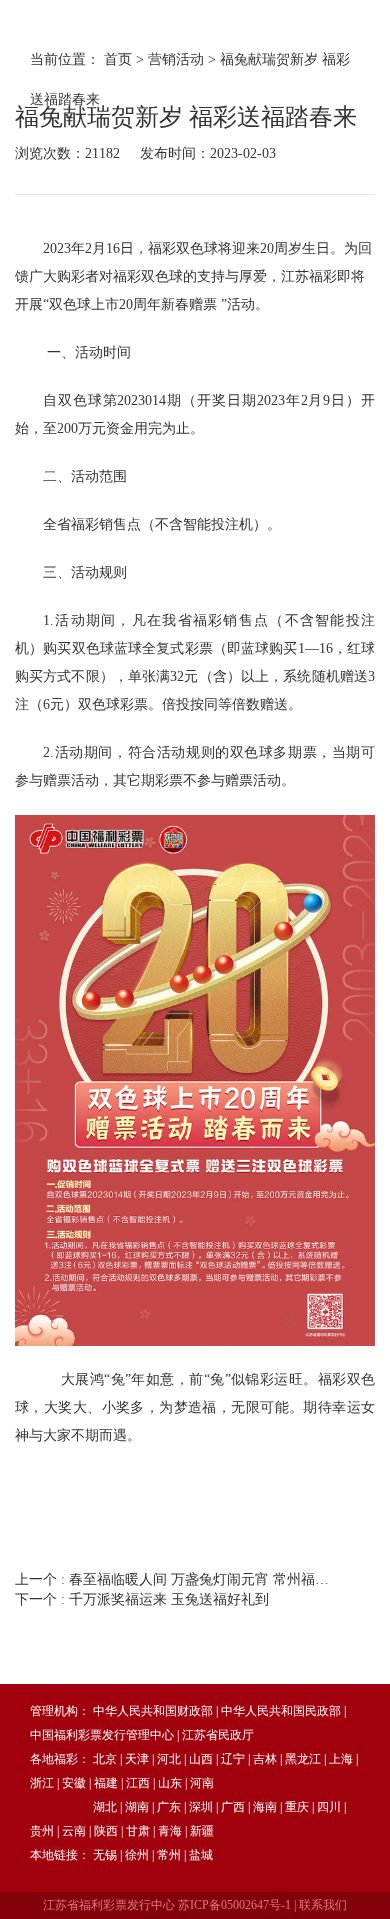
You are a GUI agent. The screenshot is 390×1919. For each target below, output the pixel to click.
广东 (169, 1807)
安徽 (74, 1783)
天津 (137, 1759)
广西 (233, 1807)
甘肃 (138, 1831)
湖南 (137, 1807)
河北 (169, 1759)
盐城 (201, 1855)
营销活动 (176, 59)
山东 (170, 1783)
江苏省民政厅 (218, 1735)
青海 (170, 1831)
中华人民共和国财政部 (153, 1711)
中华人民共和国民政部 (281, 1711)
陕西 (106, 1831)
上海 (341, 1759)
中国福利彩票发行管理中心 (102, 1735)
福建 (106, 1783)
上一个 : (177, 1579)
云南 (74, 1831)
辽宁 (233, 1759)
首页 (118, 59)
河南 (202, 1783)
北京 (105, 1759)
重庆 (297, 1807)
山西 (201, 1759)
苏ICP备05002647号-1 (234, 1905)
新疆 (202, 1831)
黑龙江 (303, 1759)
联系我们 (323, 1905)
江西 (138, 1783)
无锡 (105, 1855)
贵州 (42, 1831)
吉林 (265, 1759)
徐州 (137, 1855)
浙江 (42, 1783)
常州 (169, 1855)
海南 (265, 1807)
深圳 (201, 1807)
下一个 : (142, 1599)
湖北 (105, 1807)
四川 (329, 1807)
